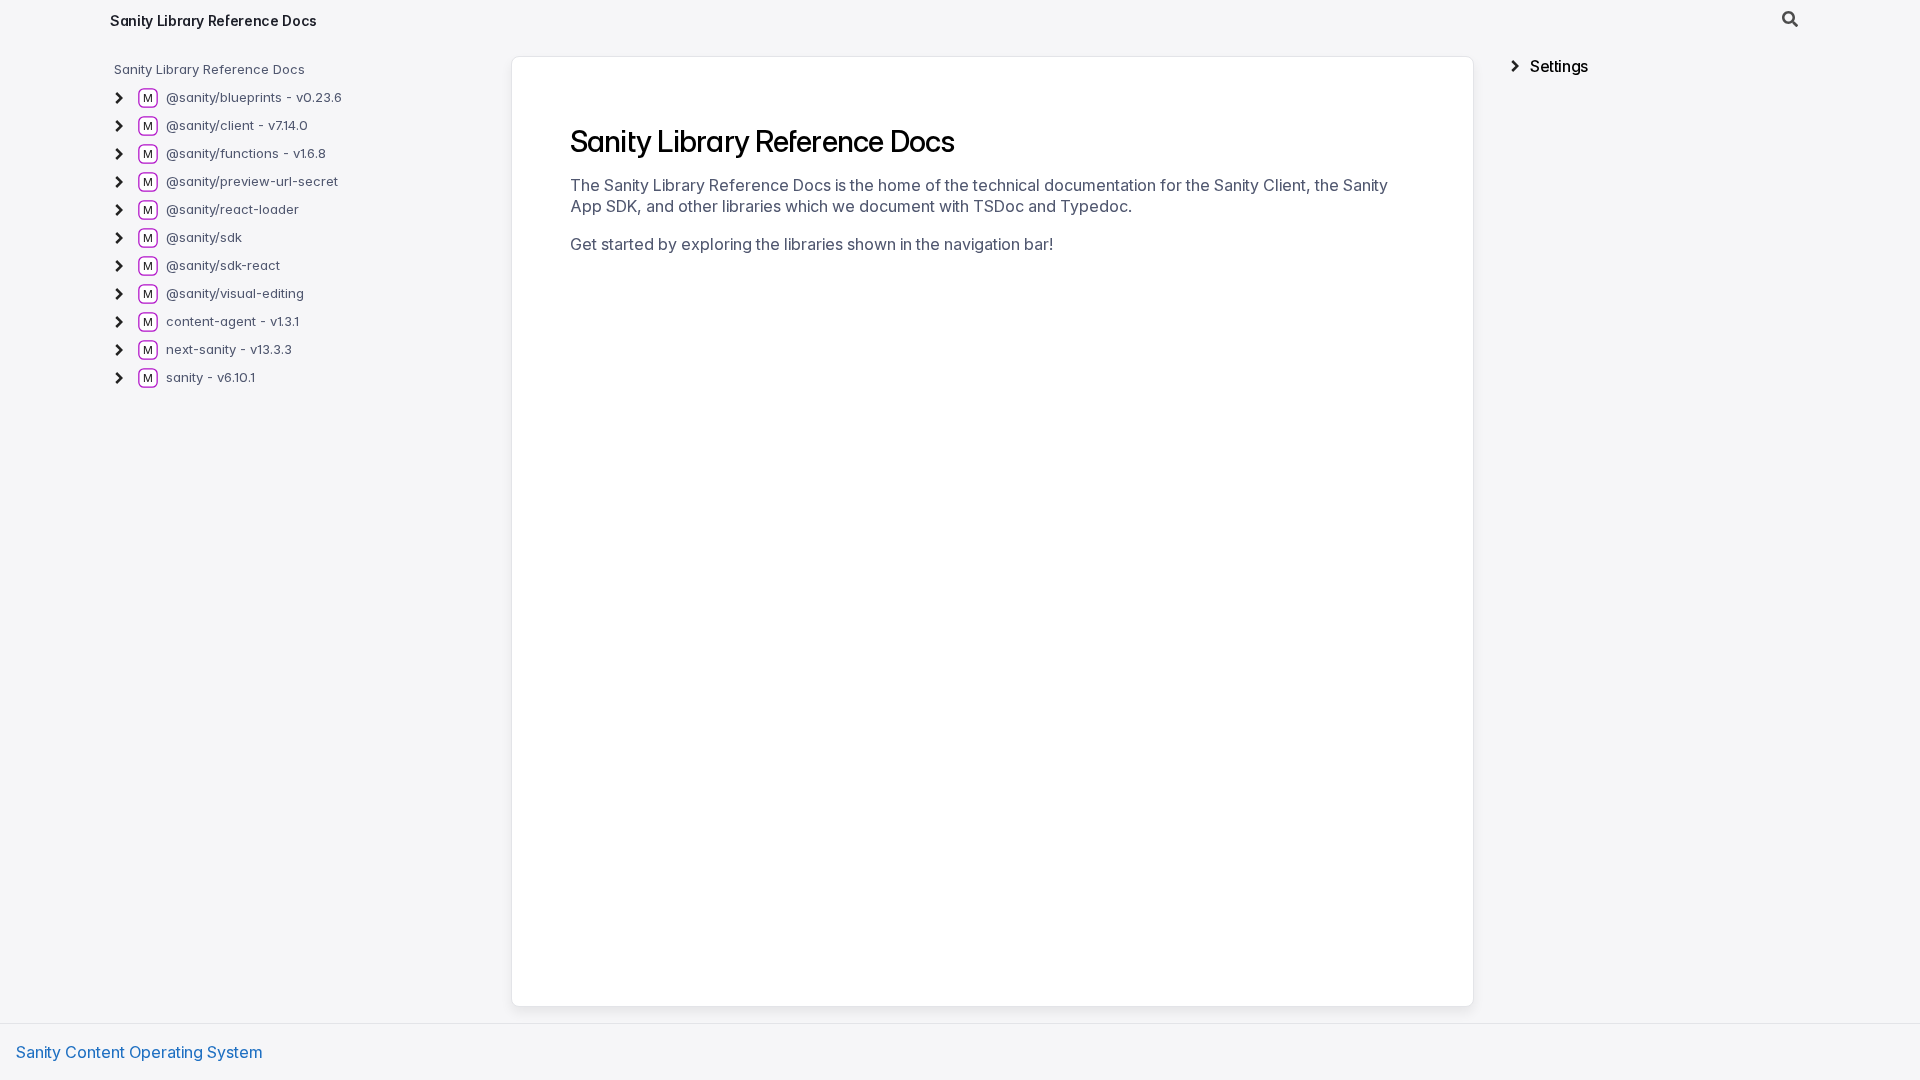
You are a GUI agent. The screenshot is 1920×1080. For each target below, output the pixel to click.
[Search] (1790, 20)
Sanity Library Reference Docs (213, 20)
